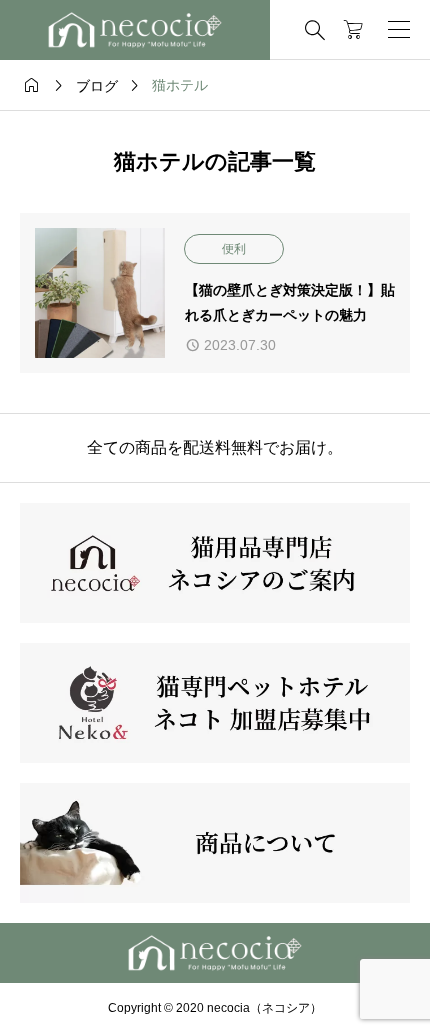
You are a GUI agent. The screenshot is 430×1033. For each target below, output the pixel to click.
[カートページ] (353, 30)
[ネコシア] (135, 30)
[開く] (399, 30)
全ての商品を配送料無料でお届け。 (215, 447)
